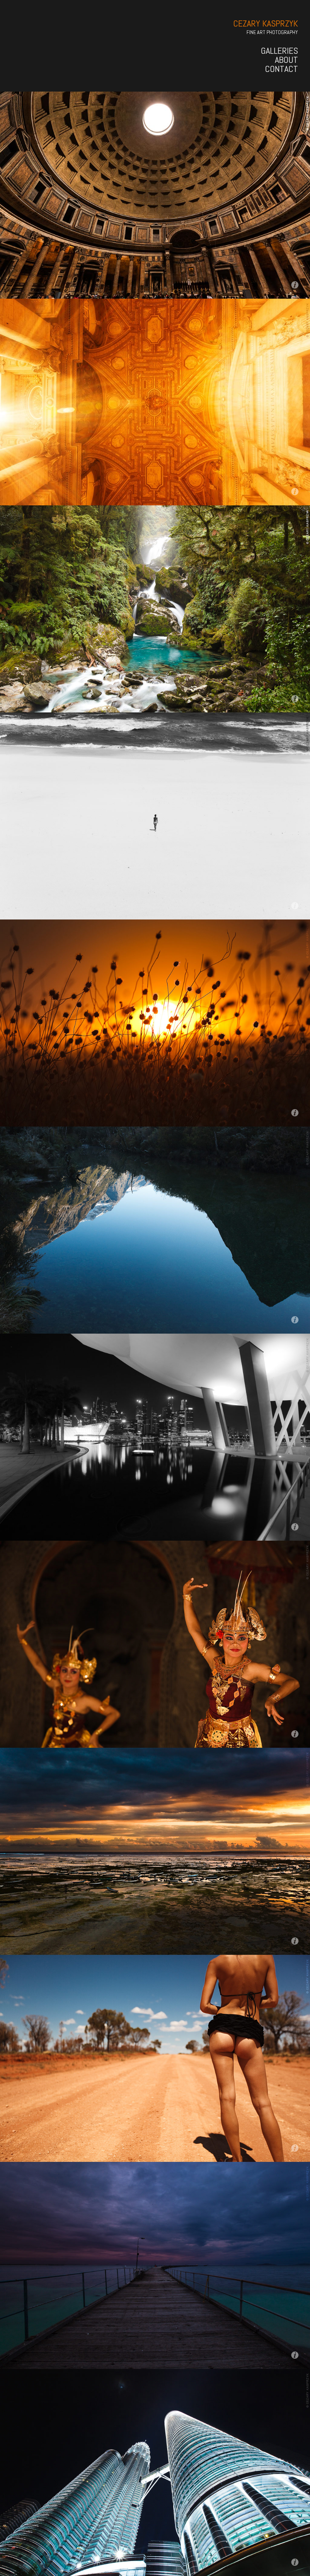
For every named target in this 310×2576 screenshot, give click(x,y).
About (286, 60)
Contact (281, 69)
